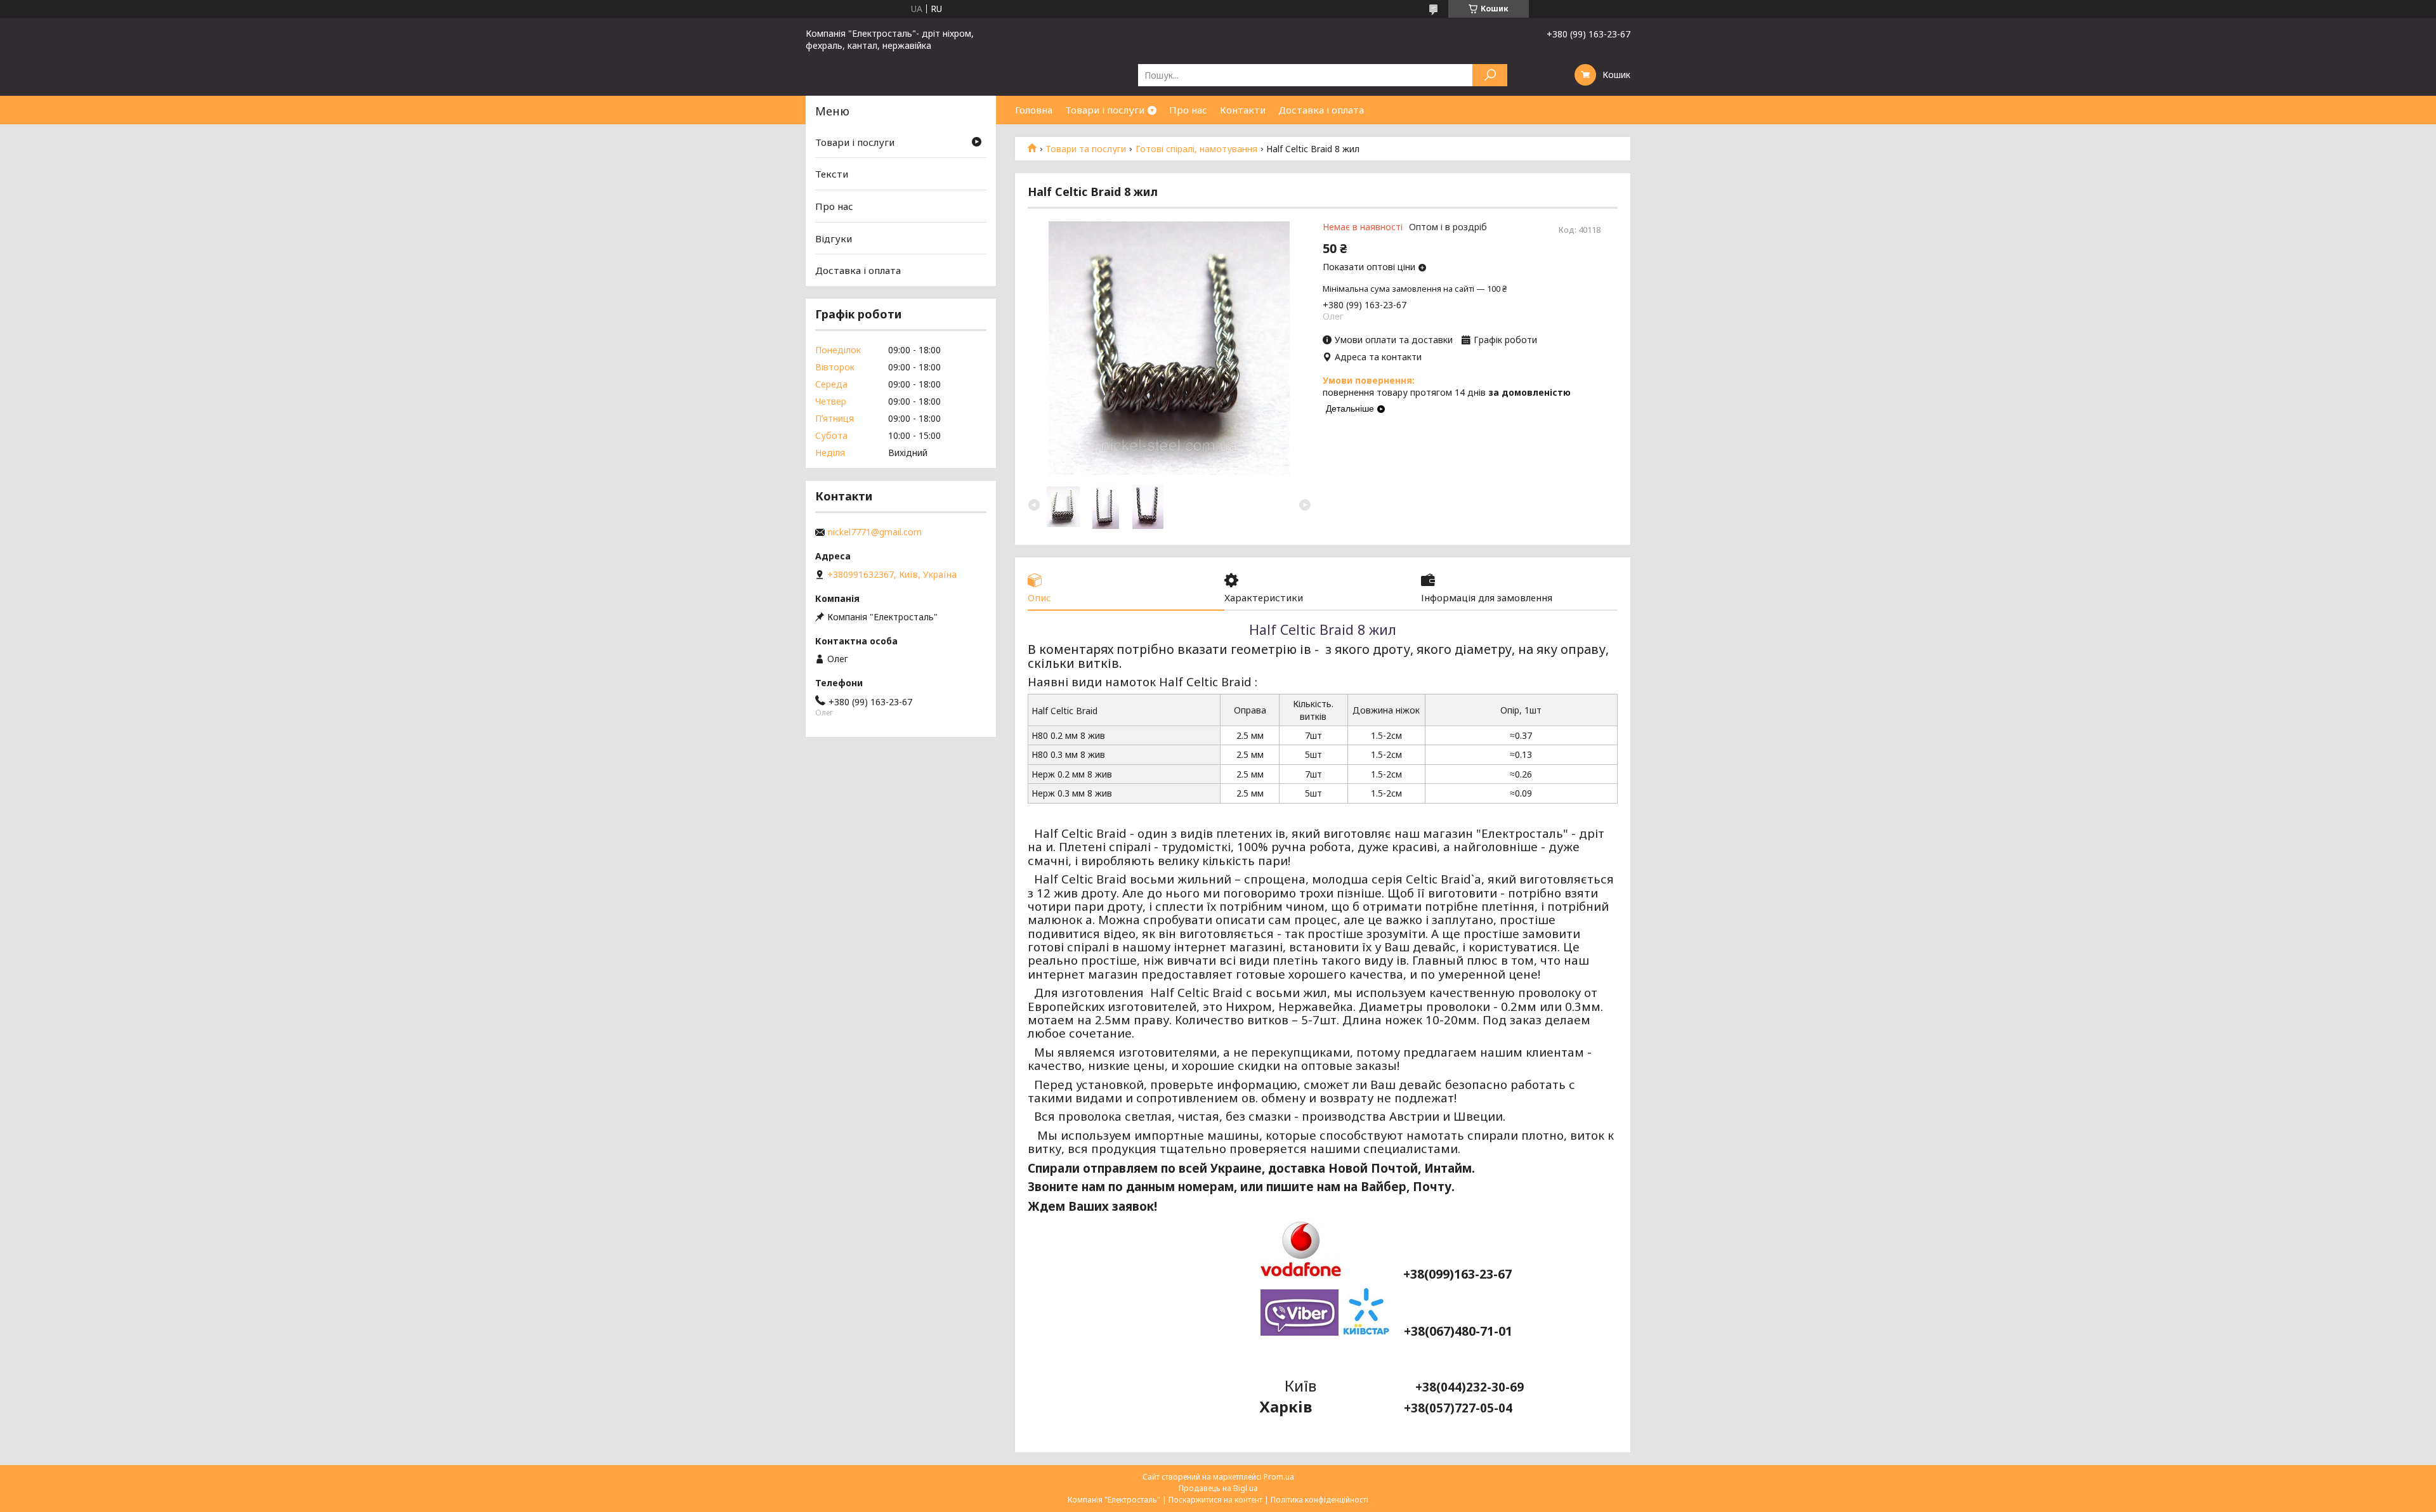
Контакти (1243, 110)
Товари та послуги (1086, 149)
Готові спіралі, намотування (1196, 149)
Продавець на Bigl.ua (1218, 1488)
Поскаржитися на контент (1215, 1500)
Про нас (1188, 110)
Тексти (832, 174)
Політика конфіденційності (1319, 1500)
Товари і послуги (1105, 110)
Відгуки (834, 238)
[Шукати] (1490, 75)
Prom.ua (1279, 1477)
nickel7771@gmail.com (875, 532)
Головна (1034, 110)
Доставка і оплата (1321, 110)
